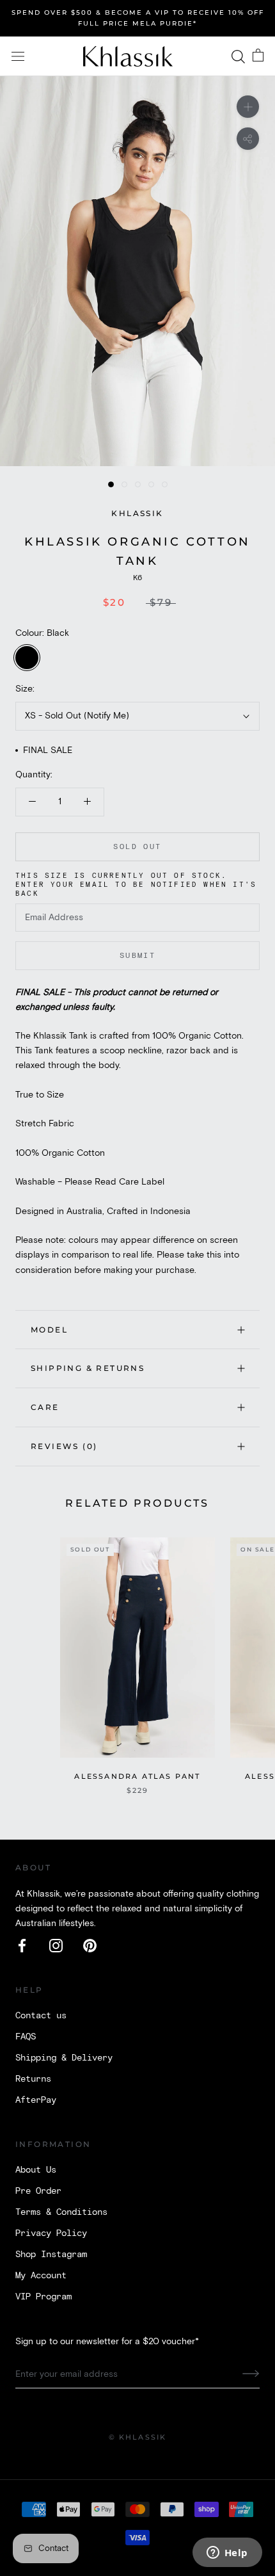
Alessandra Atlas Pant (137, 1776)
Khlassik (137, 513)
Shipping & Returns (88, 1368)
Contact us (41, 2016)
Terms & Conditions (61, 2212)
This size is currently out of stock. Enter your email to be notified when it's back (136, 885)
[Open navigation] (18, 57)
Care (45, 1407)
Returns (33, 2079)
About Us (36, 2170)
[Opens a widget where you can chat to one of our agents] (227, 2554)
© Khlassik (138, 2437)
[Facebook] (22, 1946)
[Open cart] (258, 56)
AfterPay (36, 2100)
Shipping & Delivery (64, 2058)
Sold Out (137, 847)
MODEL (49, 1330)
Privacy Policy (51, 2233)
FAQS (26, 2037)
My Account (41, 2276)
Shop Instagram (51, 2255)
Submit (137, 956)
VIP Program (43, 2297)
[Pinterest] (90, 1946)
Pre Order (38, 2191)
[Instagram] (56, 1946)
